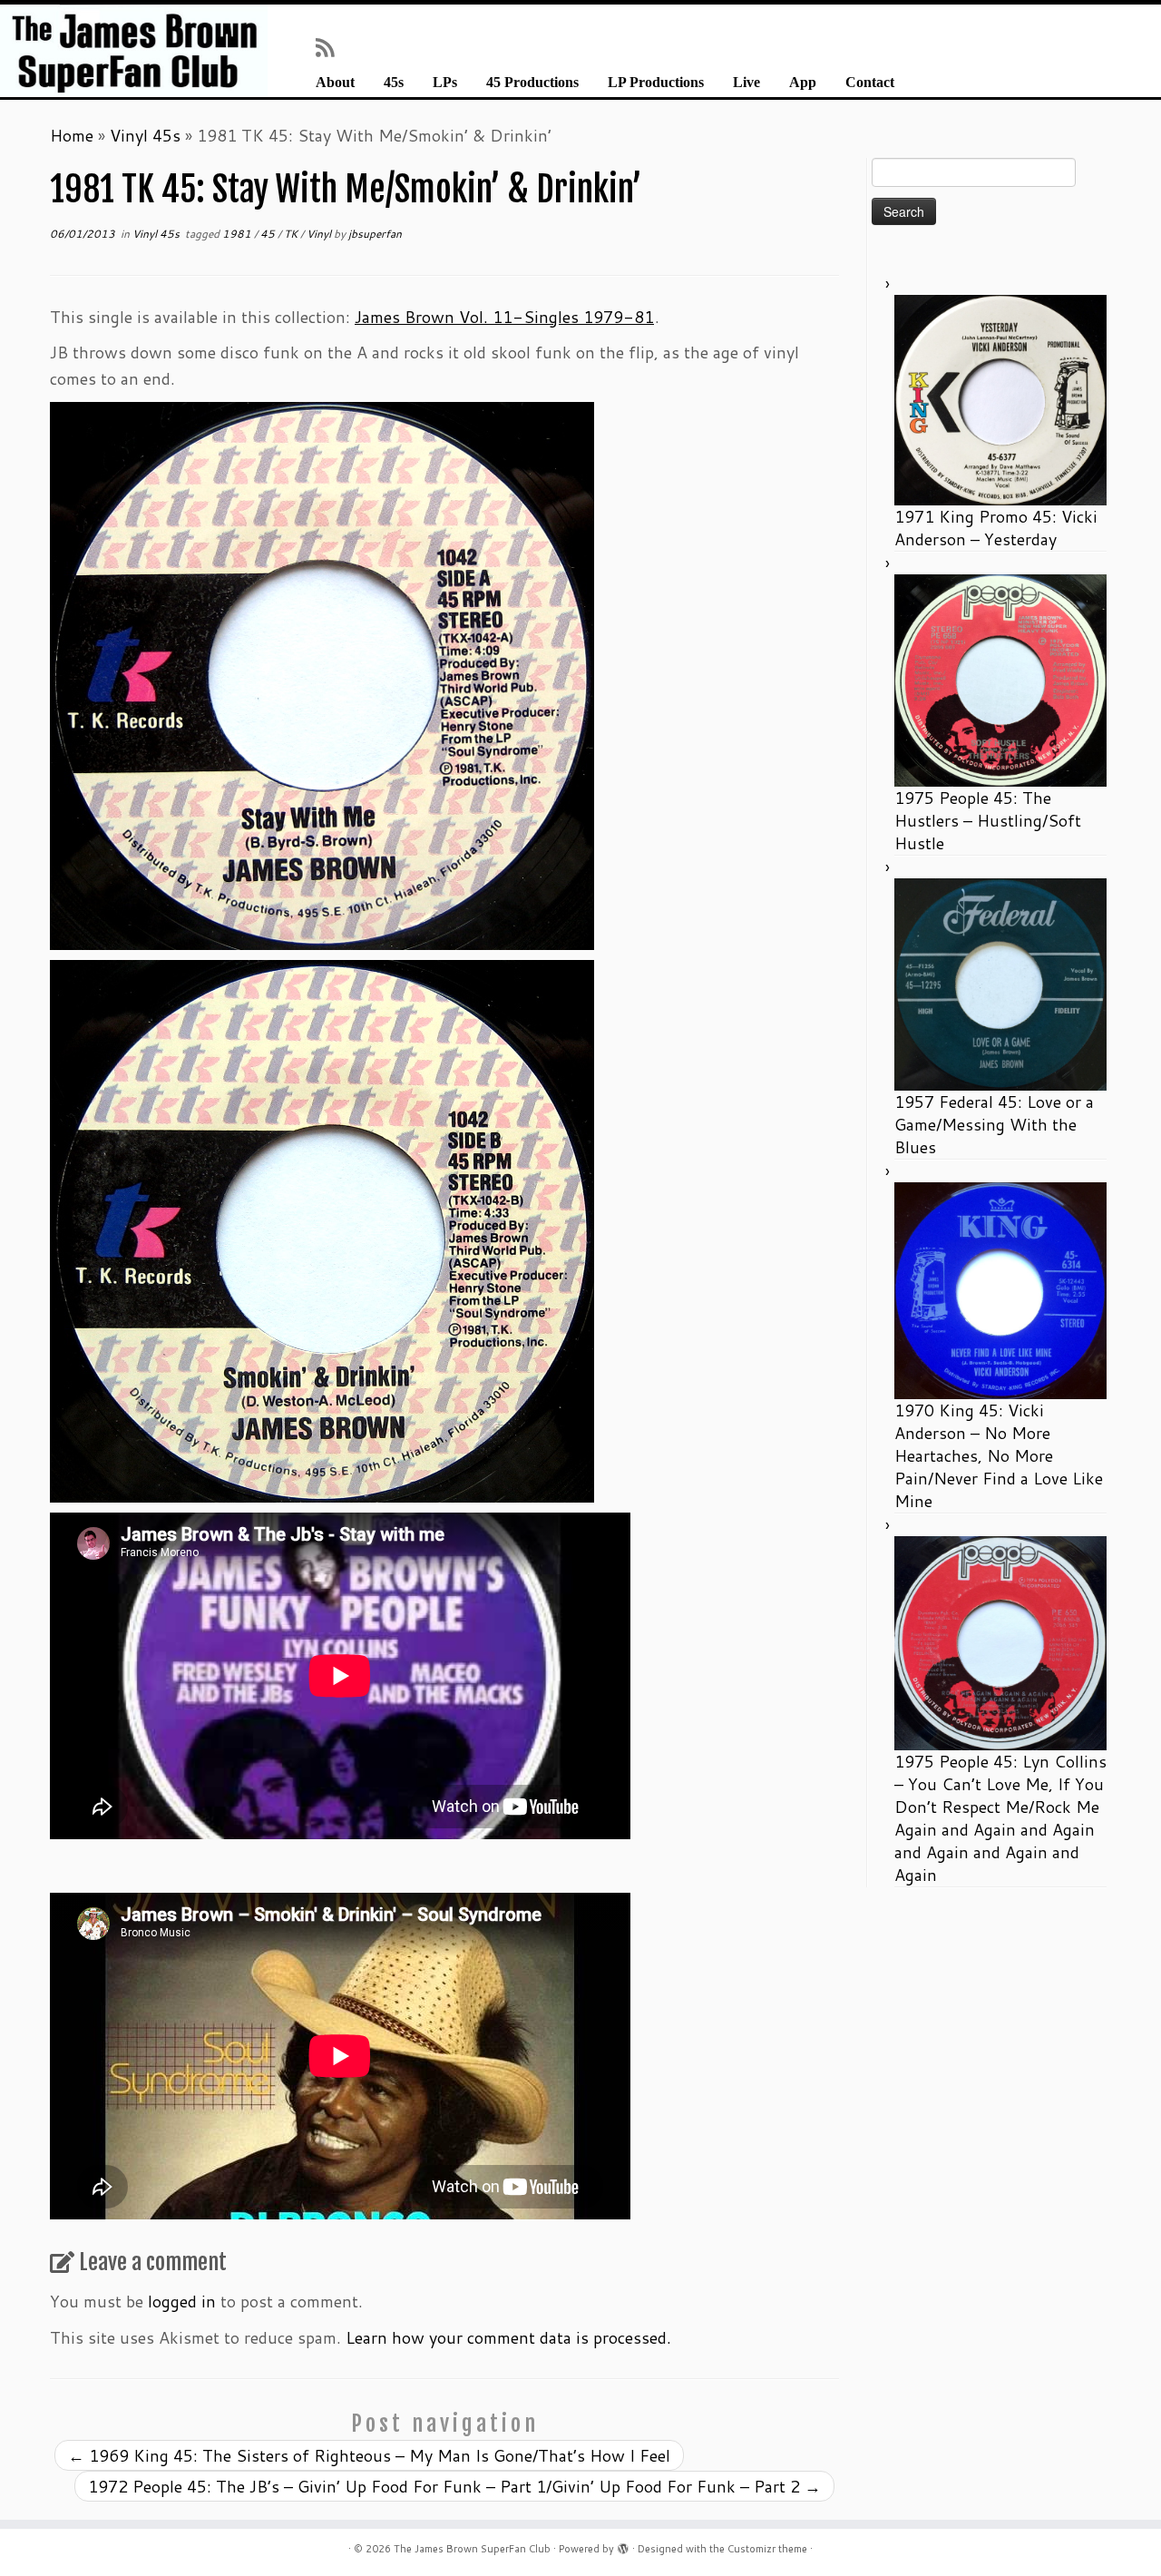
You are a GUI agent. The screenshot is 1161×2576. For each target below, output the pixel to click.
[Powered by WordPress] (623, 2545)
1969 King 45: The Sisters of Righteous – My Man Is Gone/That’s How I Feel (369, 2455)
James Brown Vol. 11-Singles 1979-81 (504, 317)
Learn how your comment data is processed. (508, 2337)
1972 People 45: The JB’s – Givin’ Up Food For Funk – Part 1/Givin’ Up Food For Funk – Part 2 (454, 2486)
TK (292, 234)
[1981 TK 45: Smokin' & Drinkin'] (322, 1229)
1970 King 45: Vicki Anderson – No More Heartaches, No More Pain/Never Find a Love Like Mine (999, 1455)
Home (72, 135)
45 (269, 234)
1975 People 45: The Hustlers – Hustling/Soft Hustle (988, 820)
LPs (445, 83)
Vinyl (320, 234)
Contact (870, 83)
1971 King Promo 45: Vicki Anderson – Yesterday (996, 528)
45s (394, 83)
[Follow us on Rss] (331, 47)
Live (746, 83)
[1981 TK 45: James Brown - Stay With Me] (322, 673)
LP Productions (656, 83)
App (803, 83)
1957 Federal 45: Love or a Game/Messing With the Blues (994, 1124)
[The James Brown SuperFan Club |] (134, 51)
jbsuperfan (375, 234)
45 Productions (532, 83)
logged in (182, 2301)
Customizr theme (767, 2549)
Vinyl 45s (145, 135)
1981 (238, 234)
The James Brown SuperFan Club (472, 2549)
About (335, 83)
